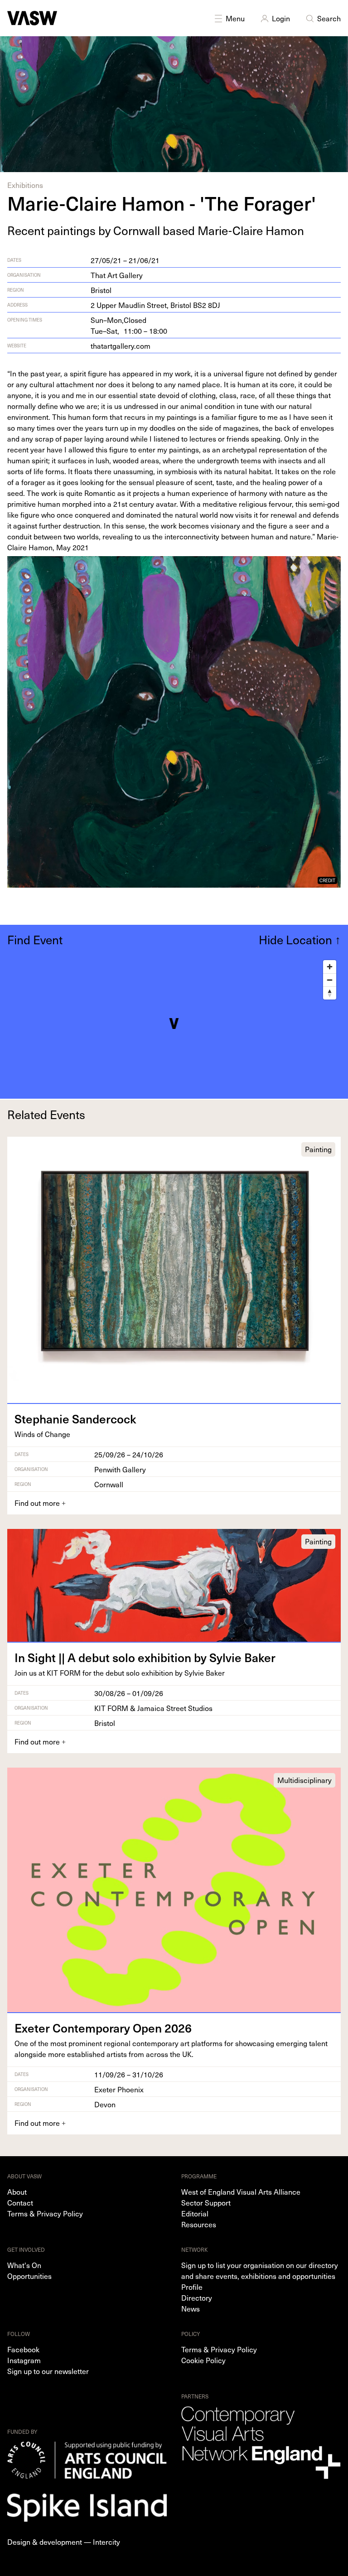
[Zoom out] (330, 980)
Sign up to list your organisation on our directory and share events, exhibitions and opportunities (260, 2270)
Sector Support (206, 2202)
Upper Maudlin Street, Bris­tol (155, 305)
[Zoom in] (330, 967)
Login (281, 18)
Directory (197, 2297)
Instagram (24, 2360)
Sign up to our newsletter (48, 2371)
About (17, 2192)
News (191, 2308)
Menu (235, 18)
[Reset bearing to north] (330, 993)
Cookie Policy (203, 2360)
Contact (20, 2202)
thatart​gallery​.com (121, 346)
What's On (24, 2265)
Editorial (195, 2213)
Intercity (106, 2542)
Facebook (23, 2349)
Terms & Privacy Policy (45, 2213)
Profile (192, 2287)
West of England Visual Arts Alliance (241, 2192)
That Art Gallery (117, 275)
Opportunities (29, 2276)
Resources (199, 2224)
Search (329, 18)
